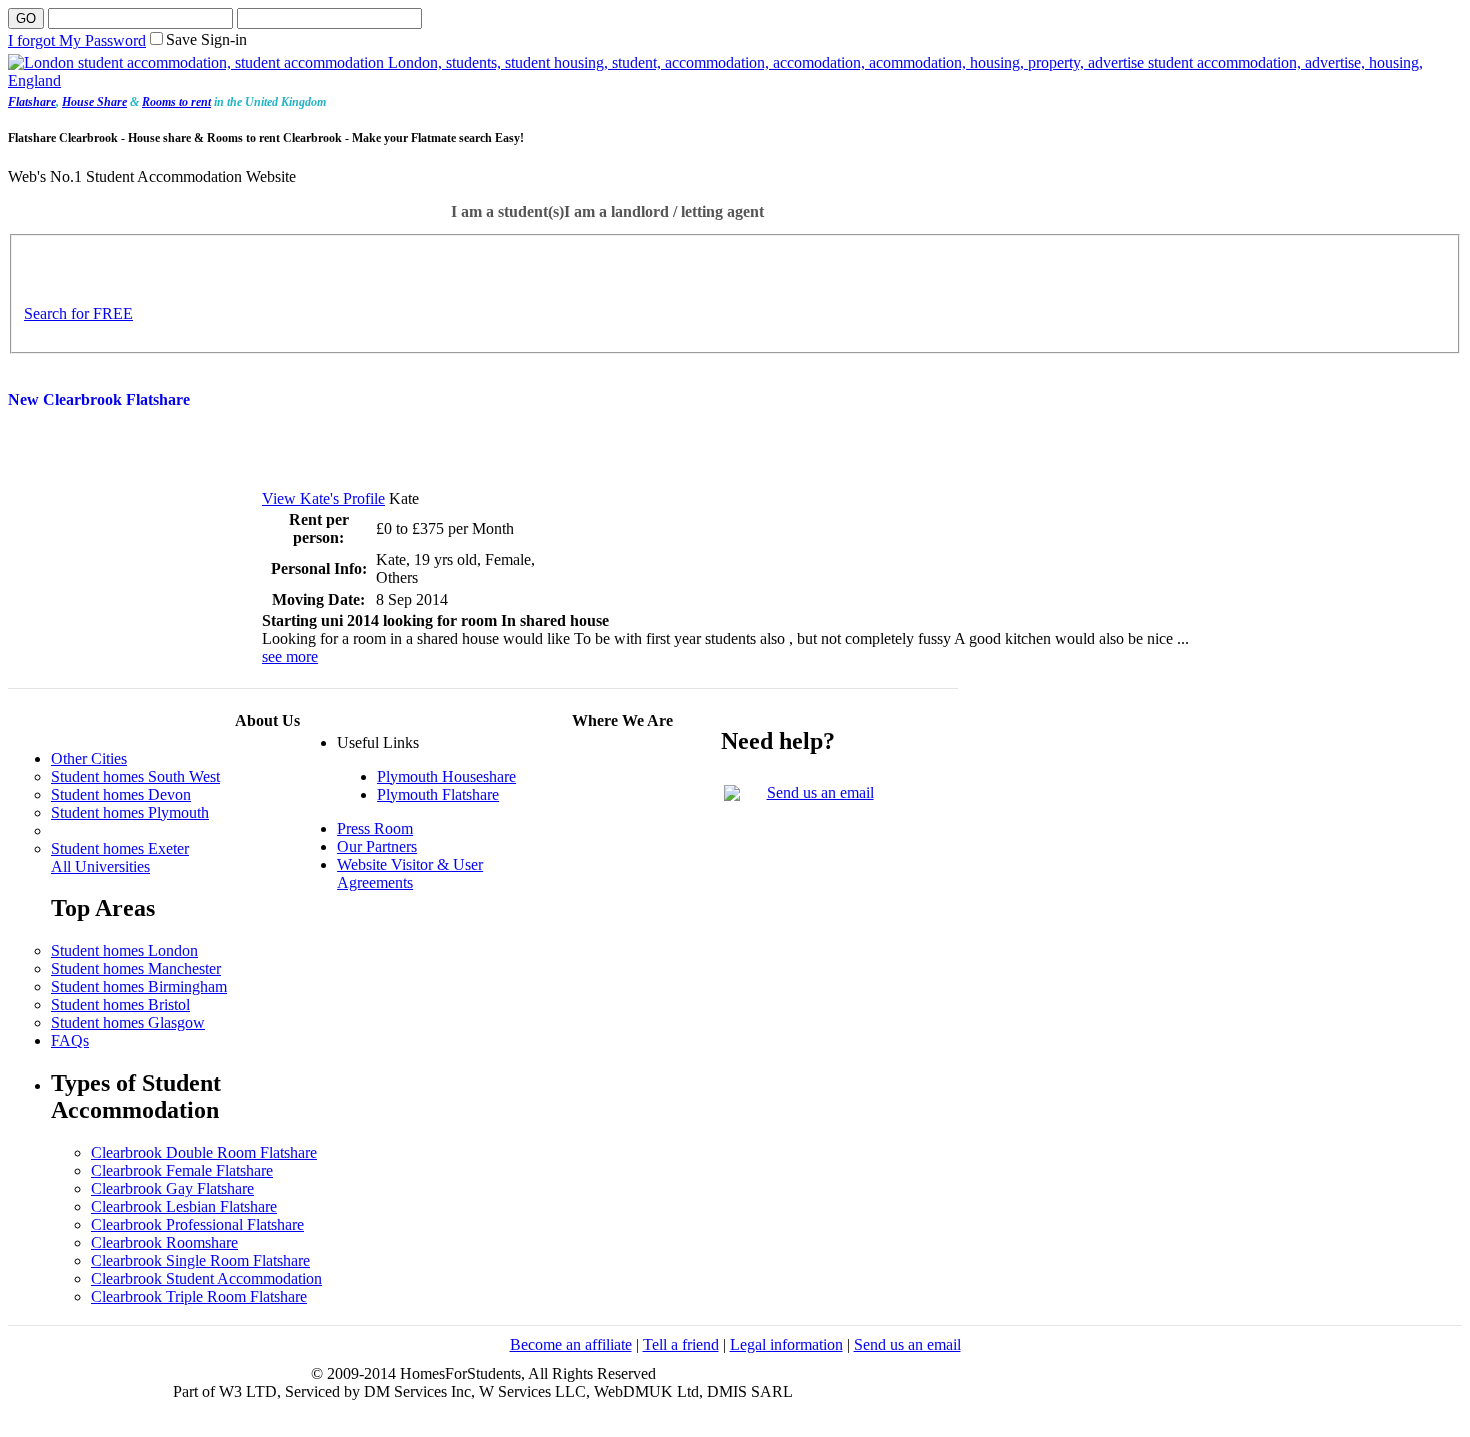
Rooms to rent (176, 102)
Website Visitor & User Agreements (410, 873)
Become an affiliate (571, 1344)
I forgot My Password (77, 40)
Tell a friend (681, 1344)
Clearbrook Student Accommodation (206, 1278)
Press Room (375, 828)
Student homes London (124, 950)
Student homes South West (135, 776)
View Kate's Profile (323, 498)
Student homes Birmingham (139, 986)
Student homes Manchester (136, 968)
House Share (94, 102)
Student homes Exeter (120, 848)
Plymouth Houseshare (446, 776)
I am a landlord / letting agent (664, 211)
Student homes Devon (121, 794)
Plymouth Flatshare (438, 794)
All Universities (100, 866)
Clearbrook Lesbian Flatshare (184, 1206)
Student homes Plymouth (130, 812)
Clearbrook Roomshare (164, 1242)
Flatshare (32, 102)
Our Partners (377, 846)
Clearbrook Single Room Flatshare (200, 1260)
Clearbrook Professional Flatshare (197, 1224)
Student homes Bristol (120, 1004)
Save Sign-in (206, 39)
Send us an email (820, 792)
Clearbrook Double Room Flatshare (204, 1152)
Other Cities (89, 758)
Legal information (786, 1344)
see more (290, 656)
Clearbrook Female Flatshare (182, 1170)
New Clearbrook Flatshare (99, 399)
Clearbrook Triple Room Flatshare (199, 1296)
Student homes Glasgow (128, 1022)
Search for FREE (78, 313)
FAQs (70, 1040)
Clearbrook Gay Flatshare (172, 1188)
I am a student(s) (507, 211)
